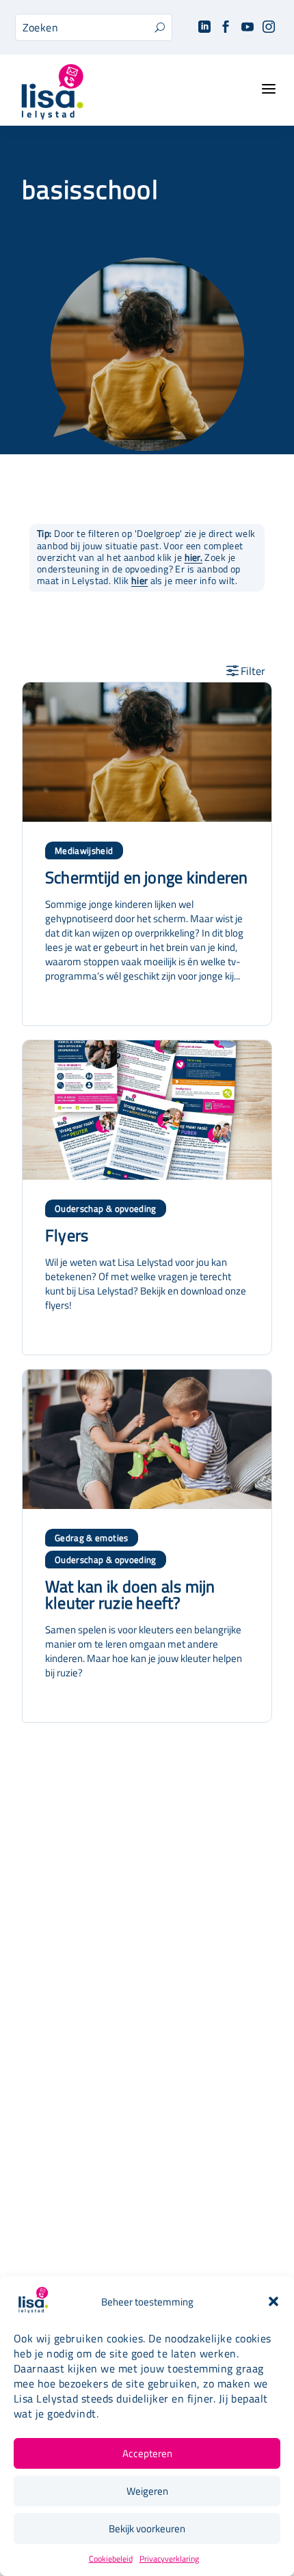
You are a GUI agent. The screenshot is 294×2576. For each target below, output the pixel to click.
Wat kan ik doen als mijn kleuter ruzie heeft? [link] (130, 1594)
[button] (273, 2301)
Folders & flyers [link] (147, 2161)
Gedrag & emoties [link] (92, 1538)
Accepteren (147, 2453)
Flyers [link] (67, 1235)
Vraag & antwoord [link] (147, 2180)
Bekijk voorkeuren (147, 2529)
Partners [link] (147, 2142)
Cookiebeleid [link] (111, 2559)
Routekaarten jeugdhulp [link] (147, 2123)
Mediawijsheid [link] (84, 850)
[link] (204, 28)
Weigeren (147, 2491)
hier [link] (139, 581)
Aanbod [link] (147, 1970)
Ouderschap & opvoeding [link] (106, 1208)
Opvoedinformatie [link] (147, 2008)
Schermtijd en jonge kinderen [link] (147, 877)
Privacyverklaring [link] (169, 2559)
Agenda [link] (147, 1989)
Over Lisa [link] (147, 2104)
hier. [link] (193, 557)
